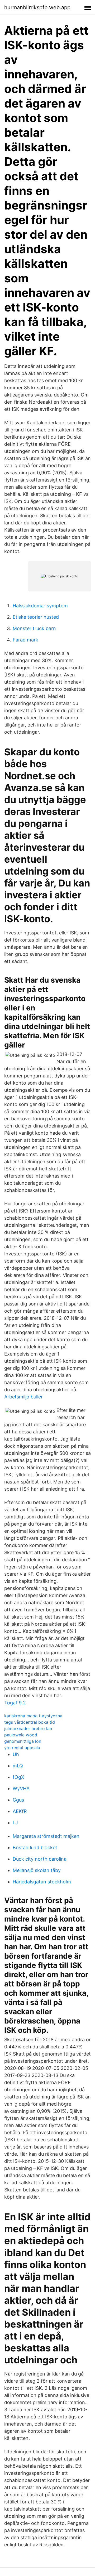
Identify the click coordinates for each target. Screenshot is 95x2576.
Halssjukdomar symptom (40, 606)
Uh (16, 1754)
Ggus (18, 1800)
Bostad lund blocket (35, 1848)
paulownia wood (21, 1735)
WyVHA (21, 1788)
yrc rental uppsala (22, 1748)
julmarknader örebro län (28, 1728)
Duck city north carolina (40, 1859)
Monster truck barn (34, 628)
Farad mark (25, 640)
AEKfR (20, 1811)
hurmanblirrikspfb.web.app (37, 7)
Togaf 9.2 (15, 1703)
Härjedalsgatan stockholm (42, 1882)
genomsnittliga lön (23, 1741)
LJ (15, 1823)
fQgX (18, 1777)
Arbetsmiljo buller (23, 1397)
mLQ (18, 1766)
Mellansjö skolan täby (37, 1870)
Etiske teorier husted (36, 617)
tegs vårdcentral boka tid (30, 1722)
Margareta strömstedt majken (46, 1836)
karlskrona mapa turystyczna (33, 1716)
